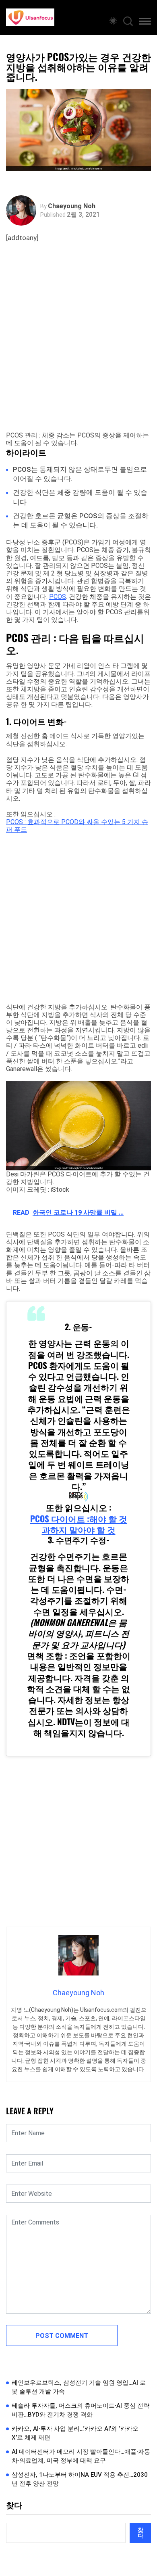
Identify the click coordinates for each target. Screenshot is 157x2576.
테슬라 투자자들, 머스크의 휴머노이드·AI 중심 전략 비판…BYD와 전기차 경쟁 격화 (81, 2410)
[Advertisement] (78, 345)
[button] (145, 23)
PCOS (58, 597)
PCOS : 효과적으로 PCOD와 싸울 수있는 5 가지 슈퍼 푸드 (77, 826)
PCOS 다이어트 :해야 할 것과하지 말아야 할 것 (79, 1524)
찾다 (14, 2505)
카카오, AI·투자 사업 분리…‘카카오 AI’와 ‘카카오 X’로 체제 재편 (75, 2433)
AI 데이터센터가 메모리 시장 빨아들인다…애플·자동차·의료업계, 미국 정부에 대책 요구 (81, 2456)
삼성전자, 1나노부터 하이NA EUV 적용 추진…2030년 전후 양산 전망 (80, 2479)
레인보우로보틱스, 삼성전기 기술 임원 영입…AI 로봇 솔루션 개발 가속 (79, 2387)
